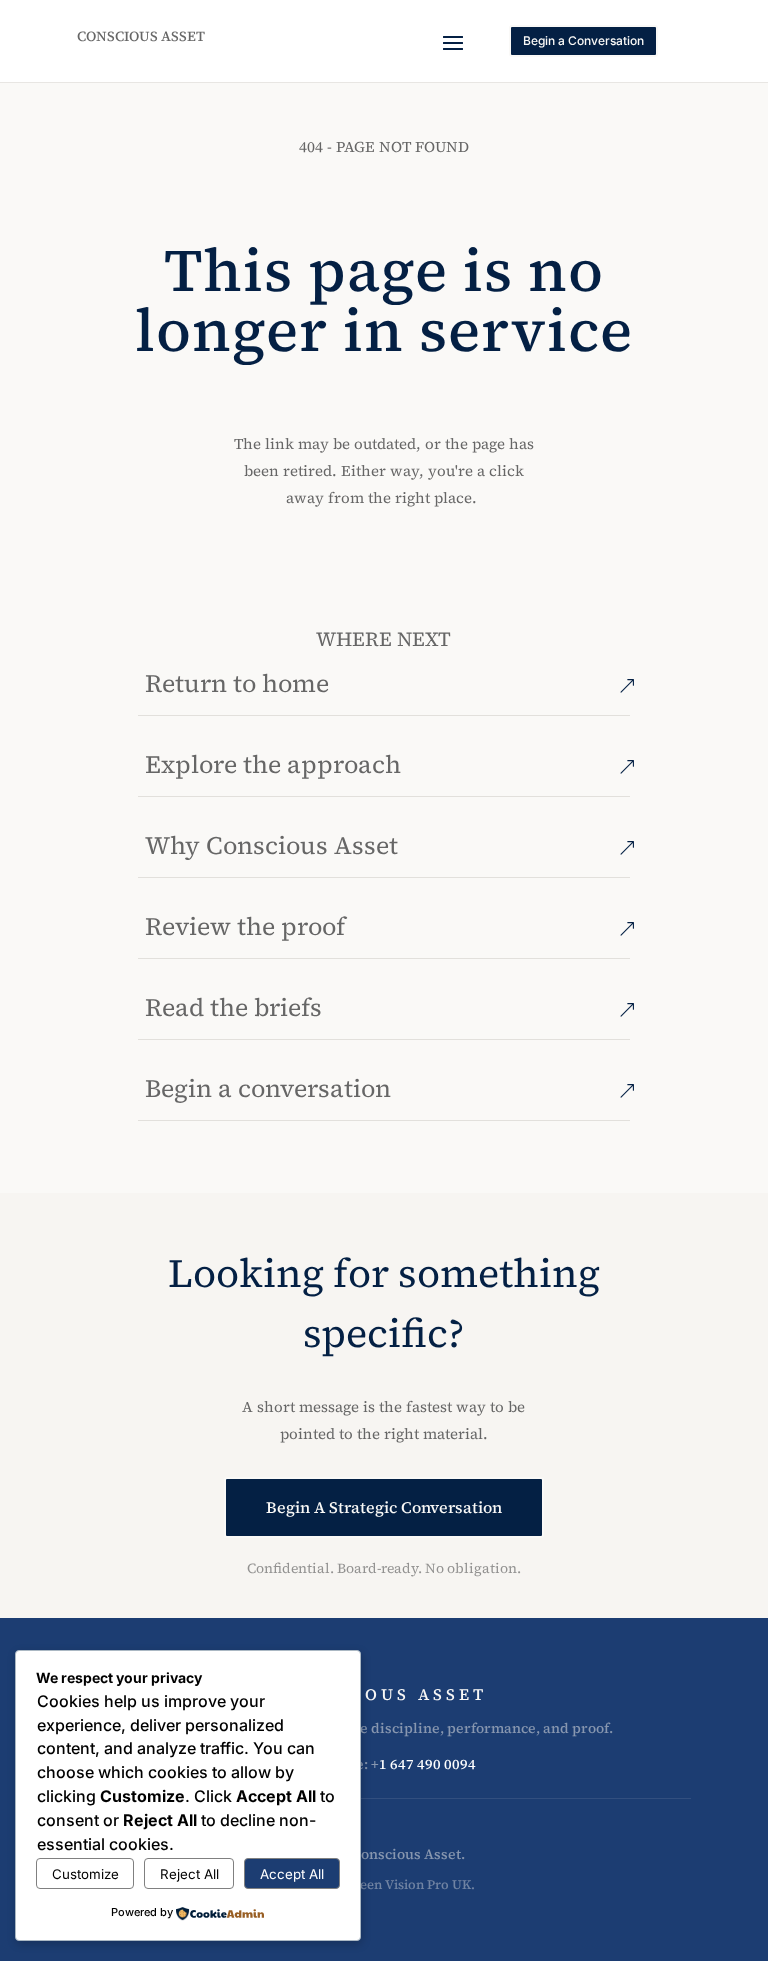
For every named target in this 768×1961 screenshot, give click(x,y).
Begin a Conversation (583, 40)
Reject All (189, 1874)
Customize (85, 1874)
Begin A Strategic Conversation (384, 1507)
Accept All (292, 1874)
